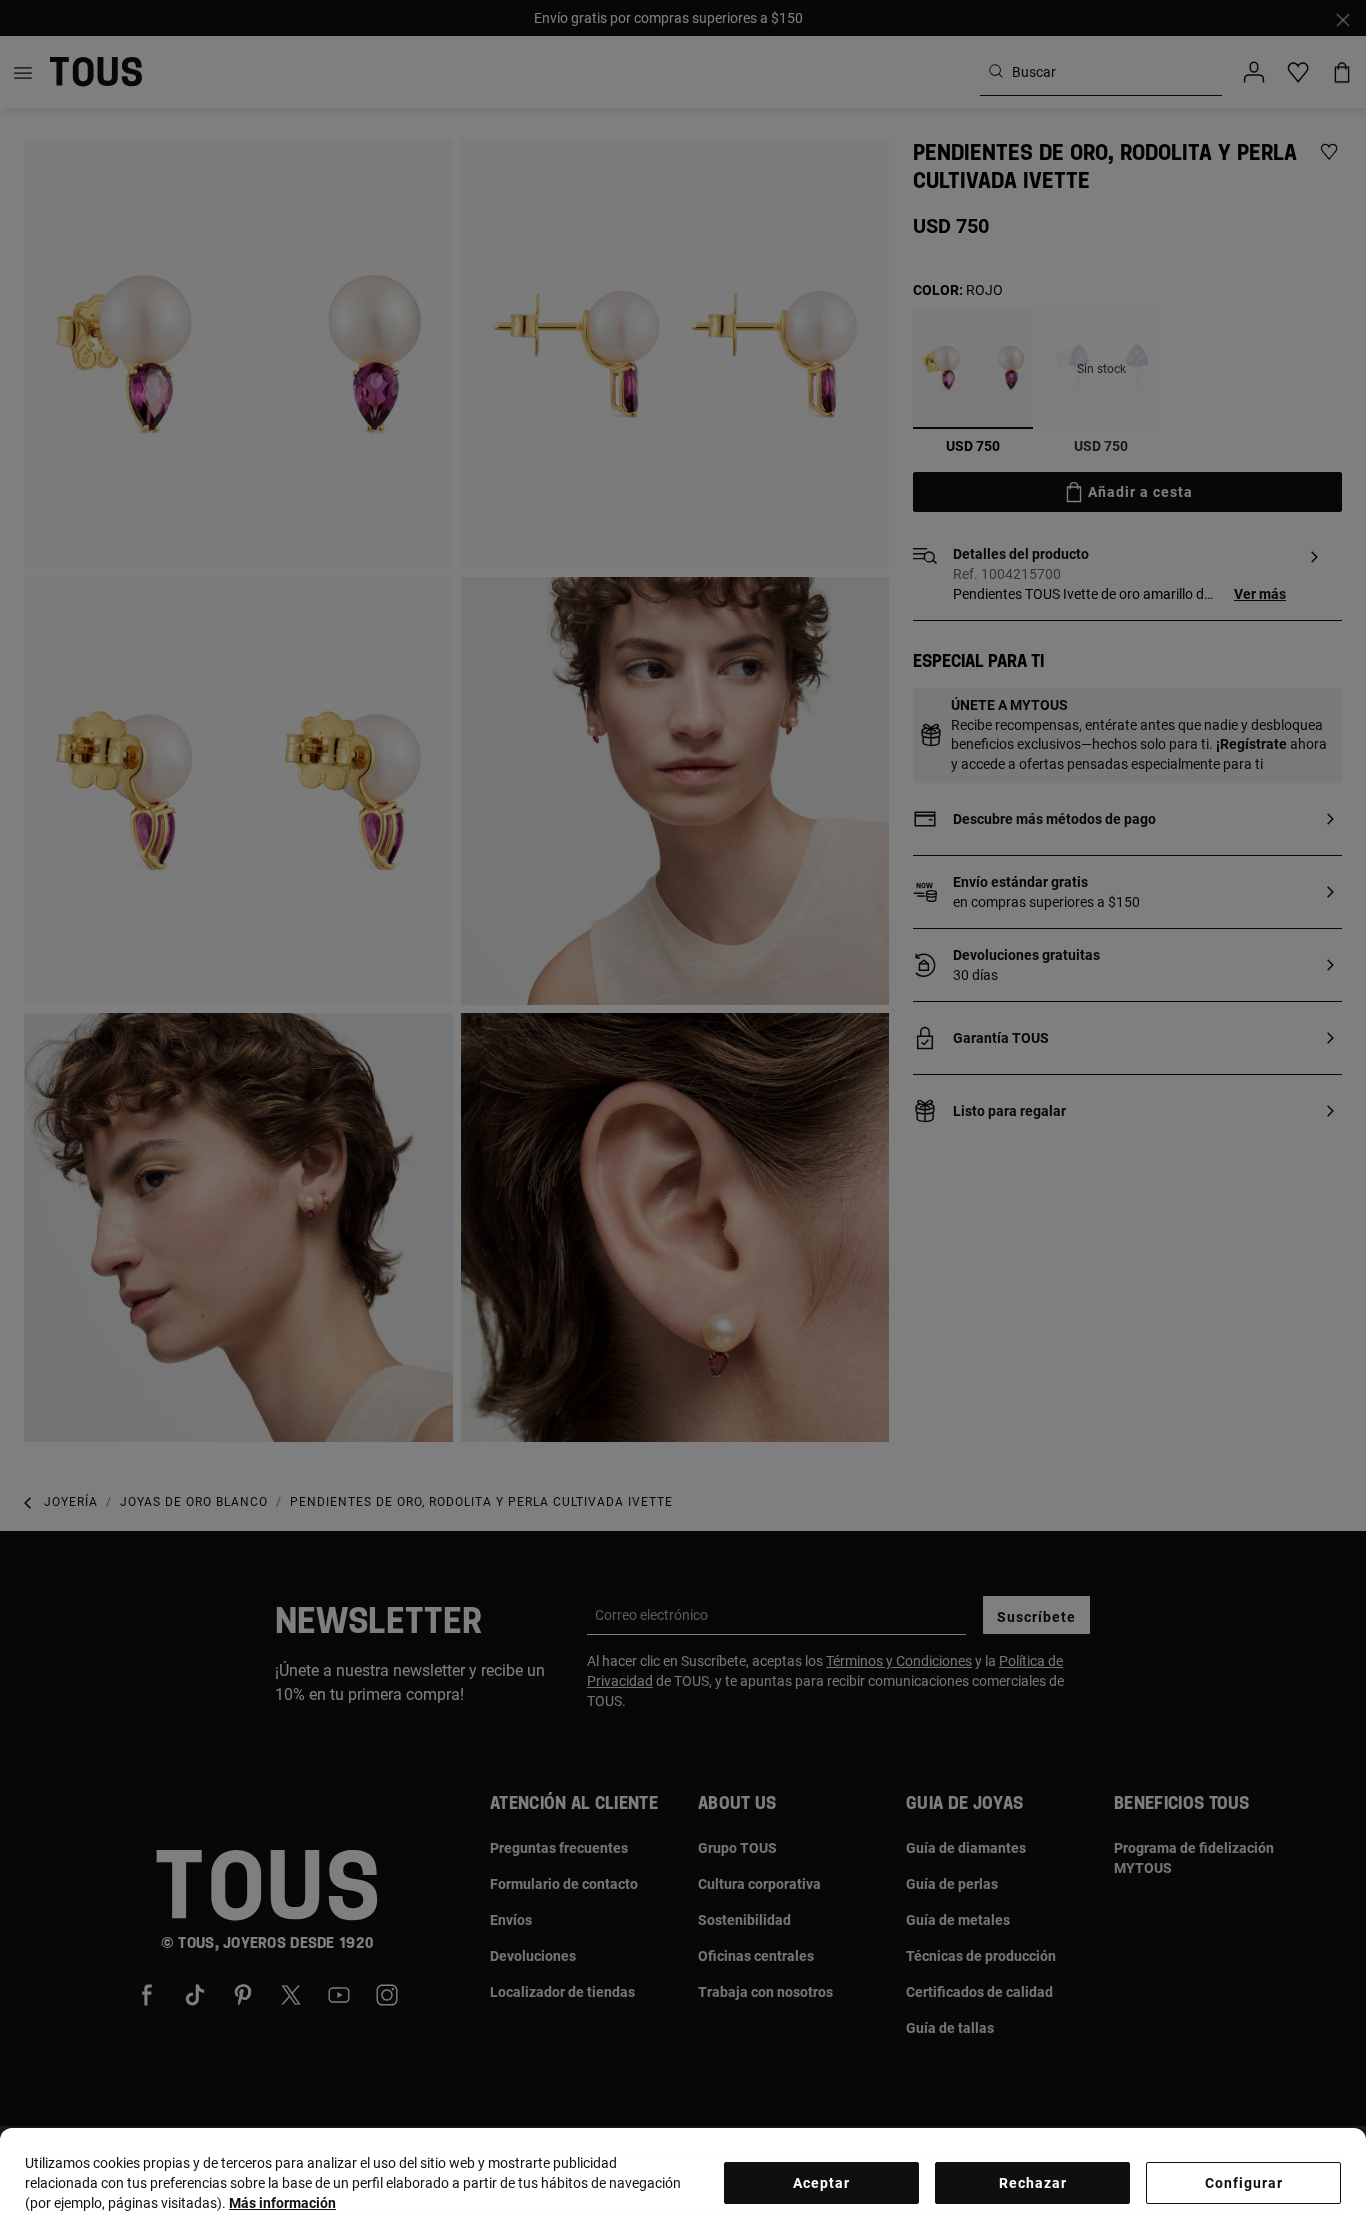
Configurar (1244, 2183)
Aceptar (821, 2183)
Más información (282, 2203)
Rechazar (1033, 2183)
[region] (683, 2183)
